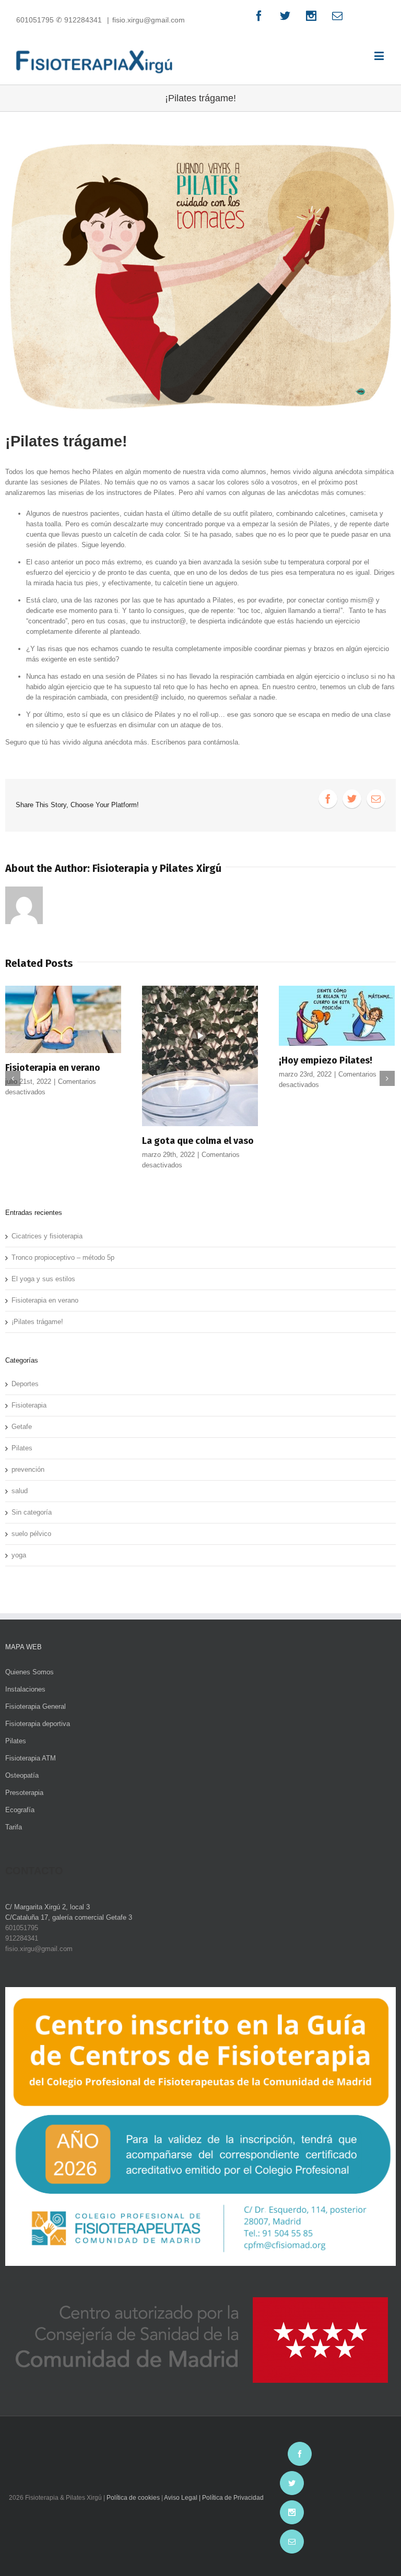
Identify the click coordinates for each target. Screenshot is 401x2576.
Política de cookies (133, 2498)
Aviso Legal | (183, 2498)
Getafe (22, 1427)
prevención (28, 1469)
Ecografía (20, 1810)
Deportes (25, 1384)
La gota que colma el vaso (198, 1141)
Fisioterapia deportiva (38, 1724)
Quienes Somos (30, 1672)
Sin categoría (32, 1512)
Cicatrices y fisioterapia (47, 1236)
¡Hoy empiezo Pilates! (326, 1060)
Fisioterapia (29, 1405)
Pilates (22, 1448)
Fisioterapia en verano (53, 1068)
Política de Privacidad (233, 2498)
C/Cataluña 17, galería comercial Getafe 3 (69, 1917)
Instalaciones (25, 1689)
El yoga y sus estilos (43, 1279)
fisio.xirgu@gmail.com (149, 20)
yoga (19, 1555)
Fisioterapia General (36, 1706)
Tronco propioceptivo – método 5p (63, 1257)
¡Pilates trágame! (37, 1322)
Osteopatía (22, 1775)
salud (20, 1491)
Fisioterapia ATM (31, 1758)
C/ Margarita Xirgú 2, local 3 (48, 1907)
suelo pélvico (31, 1534)
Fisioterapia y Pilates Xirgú (157, 868)
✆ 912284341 (79, 20)
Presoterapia (24, 1793)
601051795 (36, 20)
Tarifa (14, 1827)
